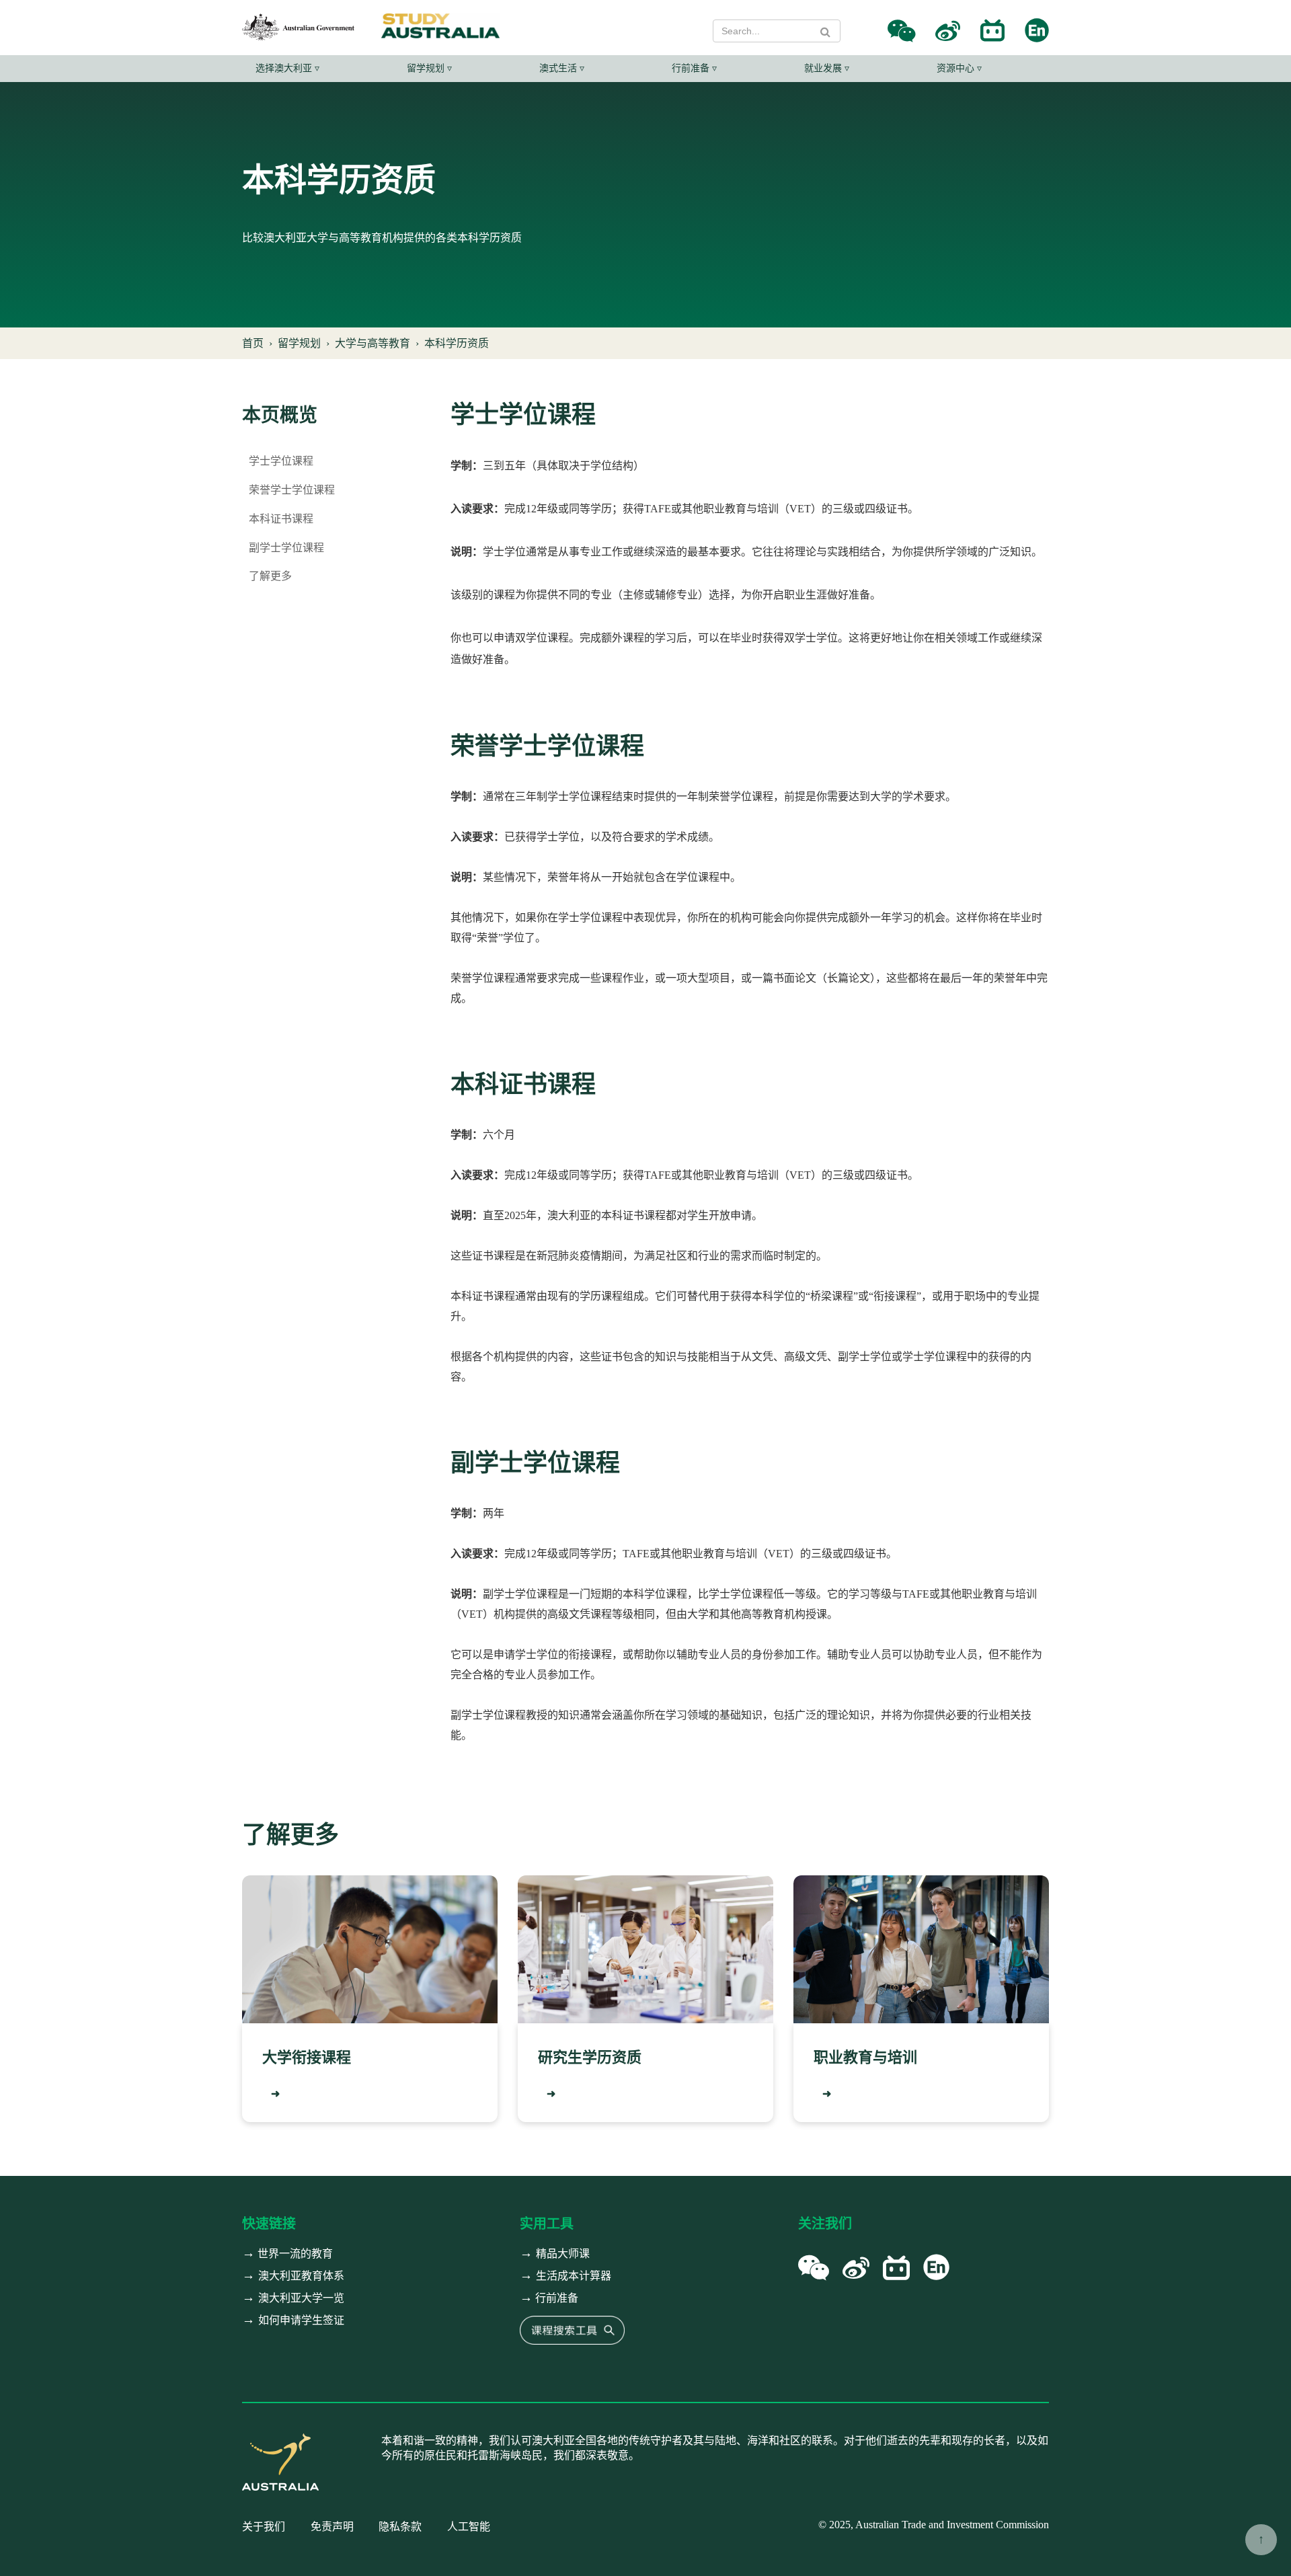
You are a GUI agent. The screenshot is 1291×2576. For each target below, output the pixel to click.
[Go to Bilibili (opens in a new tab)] (992, 31)
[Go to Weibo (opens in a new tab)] (948, 31)
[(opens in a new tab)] (572, 2329)
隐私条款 (400, 2527)
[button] (901, 31)
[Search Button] (825, 32)
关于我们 (264, 2527)
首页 (253, 343)
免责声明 (332, 2527)
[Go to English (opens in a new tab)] (1037, 31)
